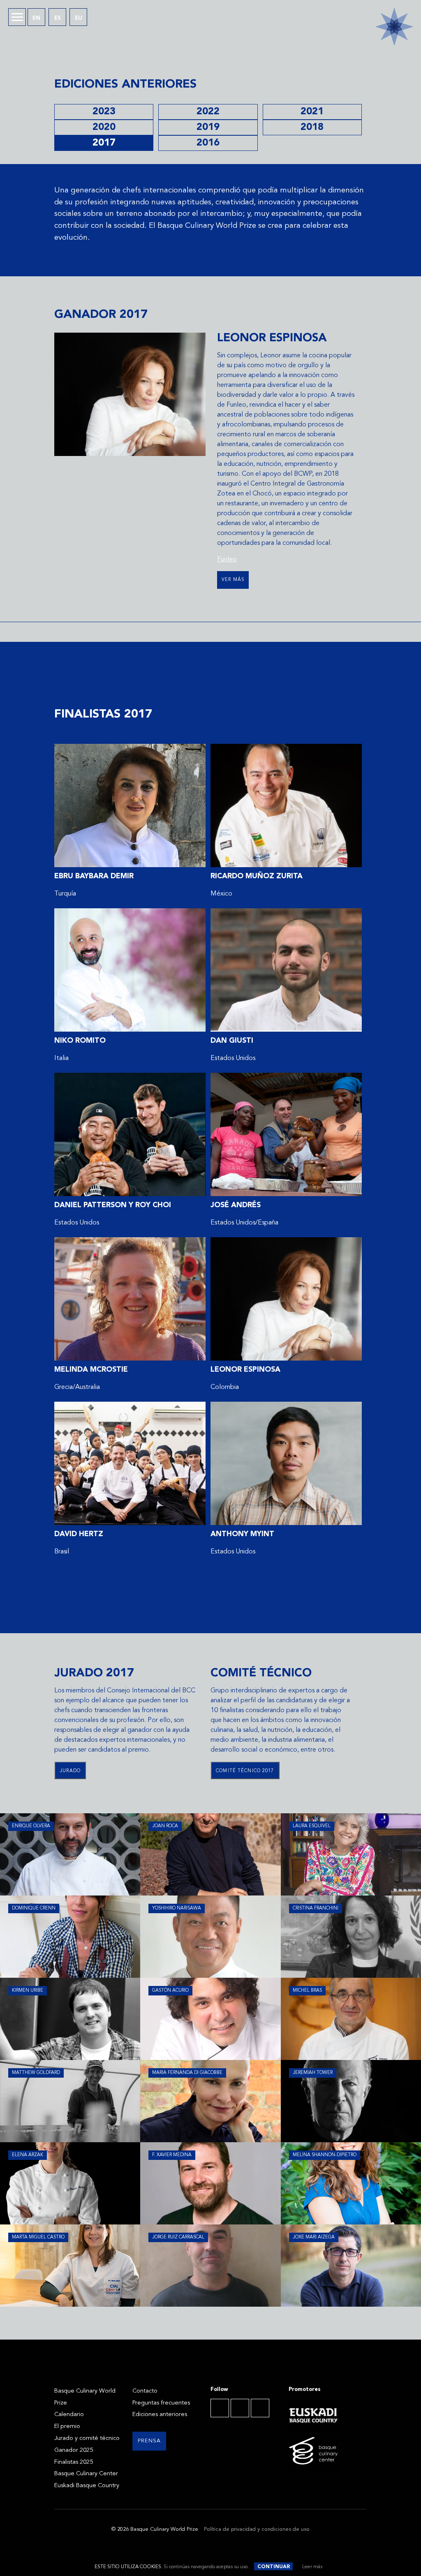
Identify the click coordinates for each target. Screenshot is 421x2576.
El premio (67, 2427)
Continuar (274, 2567)
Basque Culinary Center (86, 2474)
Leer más (312, 2567)
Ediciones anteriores (160, 2415)
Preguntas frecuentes (161, 2403)
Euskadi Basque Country (87, 2486)
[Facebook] (220, 2408)
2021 (312, 112)
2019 (208, 127)
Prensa (149, 2441)
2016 (208, 143)
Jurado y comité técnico (87, 2438)
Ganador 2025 (74, 2450)
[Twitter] (240, 2408)
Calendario (69, 2415)
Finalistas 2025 (74, 2462)
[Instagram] (260, 2408)
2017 (104, 143)
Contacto (145, 2391)
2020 (104, 127)
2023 (104, 112)
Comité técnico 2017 (245, 1771)
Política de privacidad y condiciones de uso (257, 2529)
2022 (208, 112)
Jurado (70, 1771)
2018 (312, 127)
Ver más (233, 580)
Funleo (227, 560)
